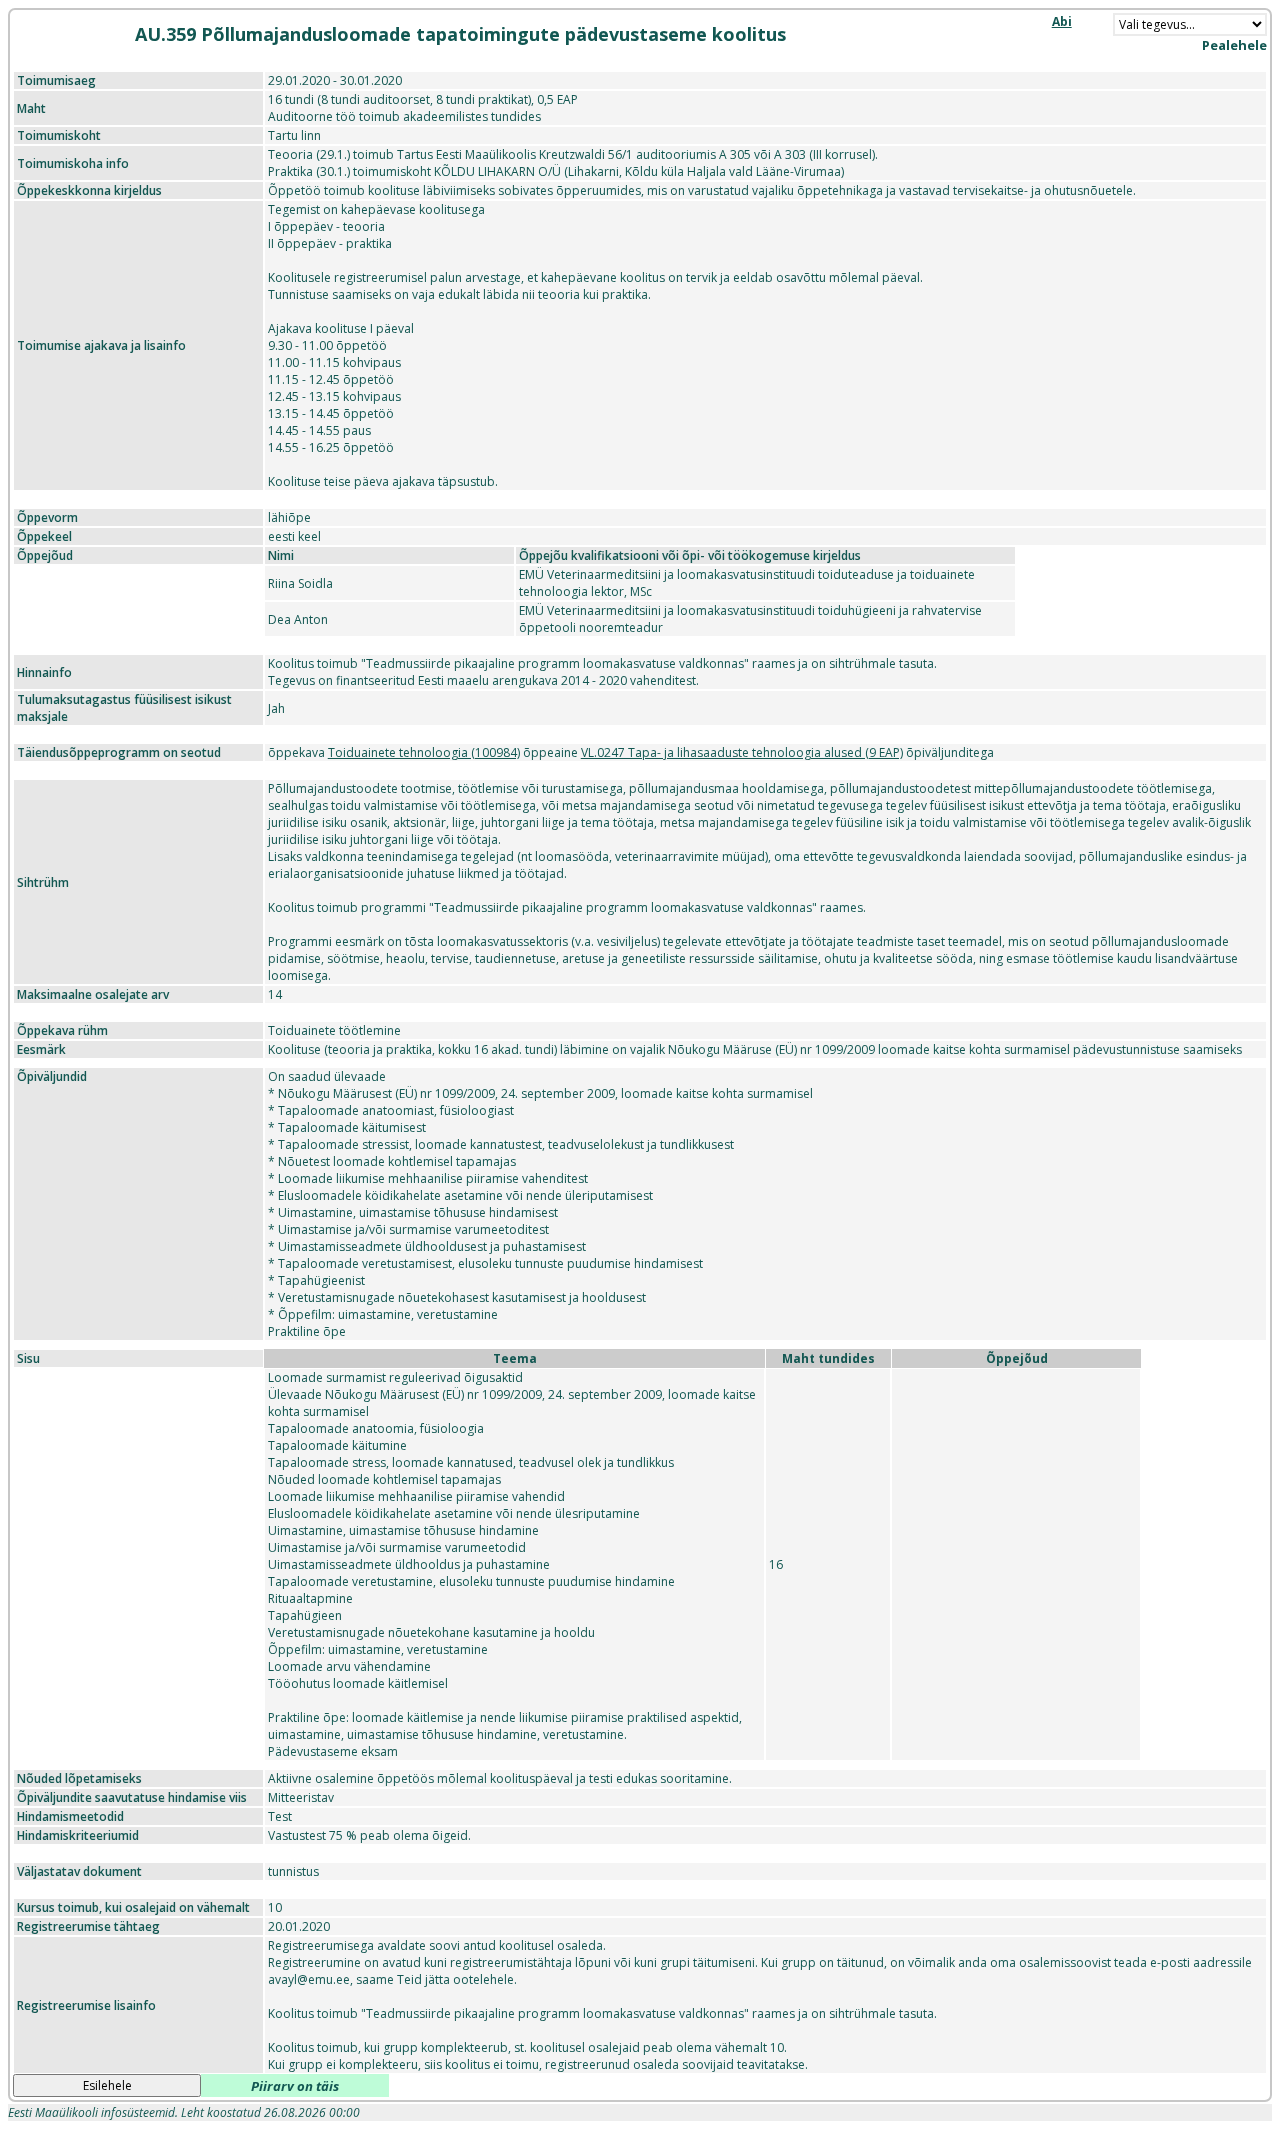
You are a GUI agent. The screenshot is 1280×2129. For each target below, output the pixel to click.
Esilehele (107, 2085)
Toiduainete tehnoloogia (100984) (424, 752)
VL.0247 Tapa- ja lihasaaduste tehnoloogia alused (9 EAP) (742, 752)
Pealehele (1234, 45)
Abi (1062, 21)
